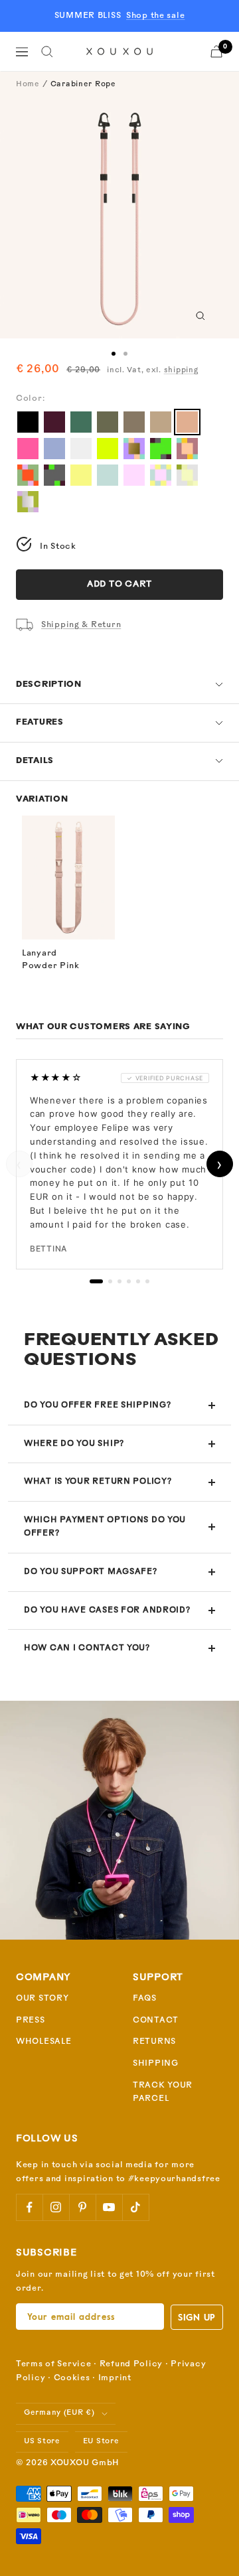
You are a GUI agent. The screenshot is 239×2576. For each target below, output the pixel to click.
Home (28, 85)
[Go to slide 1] (114, 354)
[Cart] (216, 51)
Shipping (156, 2064)
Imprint (115, 2378)
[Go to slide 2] (125, 354)
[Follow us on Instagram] (56, 2207)
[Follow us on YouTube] (109, 2207)
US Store (42, 2442)
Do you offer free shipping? (97, 1405)
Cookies (72, 2378)
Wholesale (43, 2042)
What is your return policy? (98, 1482)
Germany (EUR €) (59, 2413)
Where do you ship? (74, 1444)
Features (40, 723)
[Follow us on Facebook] (29, 2207)
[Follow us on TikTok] (135, 2207)
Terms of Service (54, 2364)
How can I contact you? (87, 1648)
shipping (181, 371)
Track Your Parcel (163, 2093)
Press (31, 2021)
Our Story (42, 1999)
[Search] (47, 52)
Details (35, 761)
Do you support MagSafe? (91, 1572)
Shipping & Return (81, 625)
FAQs (145, 1999)
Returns (154, 2042)
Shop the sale (155, 16)
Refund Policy (131, 2364)
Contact (156, 2021)
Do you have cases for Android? (107, 1610)
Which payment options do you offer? (105, 1527)
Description (49, 685)
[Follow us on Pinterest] (82, 2207)
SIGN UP (197, 2317)
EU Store (101, 2442)
